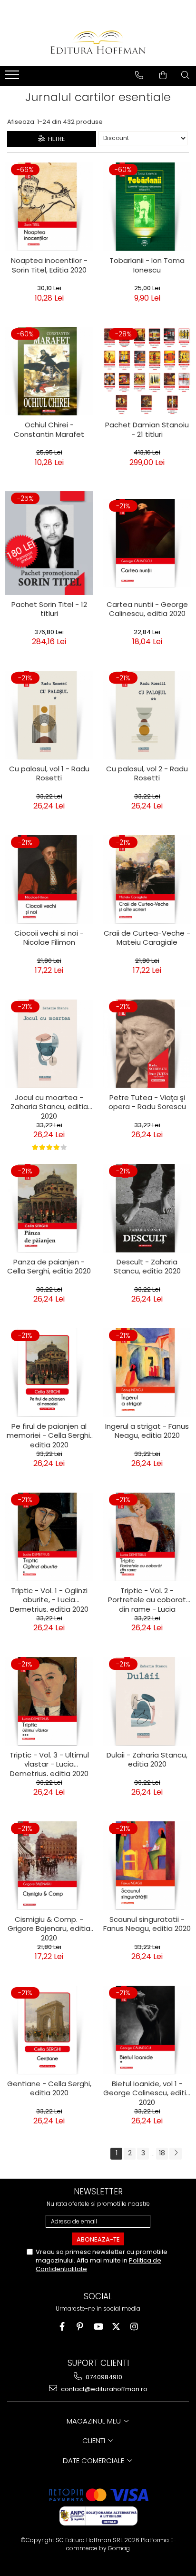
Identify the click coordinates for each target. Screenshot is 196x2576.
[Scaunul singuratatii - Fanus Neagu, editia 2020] (147, 1866)
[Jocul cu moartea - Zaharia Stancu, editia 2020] (49, 1044)
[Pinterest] (80, 2327)
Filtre (55, 139)
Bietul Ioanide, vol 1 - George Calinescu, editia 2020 (147, 2092)
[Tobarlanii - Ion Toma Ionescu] (147, 207)
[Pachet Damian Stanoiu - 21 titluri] (147, 371)
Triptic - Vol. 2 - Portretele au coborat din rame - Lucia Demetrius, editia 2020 (147, 1599)
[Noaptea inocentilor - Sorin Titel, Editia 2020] (49, 207)
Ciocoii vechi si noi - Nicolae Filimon (49, 938)
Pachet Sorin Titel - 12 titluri (49, 609)
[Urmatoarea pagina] (176, 2154)
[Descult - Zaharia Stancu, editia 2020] (147, 1208)
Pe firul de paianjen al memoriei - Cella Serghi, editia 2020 (49, 1434)
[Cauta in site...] (185, 75)
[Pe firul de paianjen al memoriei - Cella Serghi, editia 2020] (49, 1373)
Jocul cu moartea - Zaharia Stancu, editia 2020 (49, 1106)
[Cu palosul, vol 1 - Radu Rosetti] (49, 715)
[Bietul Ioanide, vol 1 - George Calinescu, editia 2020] (147, 2030)
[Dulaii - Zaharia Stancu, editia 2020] (147, 1701)
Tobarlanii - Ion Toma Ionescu (147, 265)
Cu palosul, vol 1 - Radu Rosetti (49, 774)
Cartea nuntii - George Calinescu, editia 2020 (147, 609)
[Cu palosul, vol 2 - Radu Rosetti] (147, 715)
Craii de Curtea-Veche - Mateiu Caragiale (147, 938)
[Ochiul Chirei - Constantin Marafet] (49, 371)
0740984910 (103, 2377)
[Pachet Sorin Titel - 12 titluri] (49, 543)
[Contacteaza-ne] (139, 75)
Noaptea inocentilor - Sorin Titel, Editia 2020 (49, 265)
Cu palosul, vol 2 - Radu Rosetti (147, 774)
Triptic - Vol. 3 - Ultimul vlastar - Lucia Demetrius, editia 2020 (49, 1763)
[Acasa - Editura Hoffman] (98, 42)
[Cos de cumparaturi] (163, 75)
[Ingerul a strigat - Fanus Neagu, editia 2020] (147, 1373)
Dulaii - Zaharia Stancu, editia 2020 (147, 1760)
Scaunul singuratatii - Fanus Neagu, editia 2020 (147, 1924)
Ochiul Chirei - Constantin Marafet (49, 430)
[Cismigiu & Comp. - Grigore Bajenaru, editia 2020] (49, 1866)
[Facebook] (62, 2327)
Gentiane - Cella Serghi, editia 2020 (49, 2089)
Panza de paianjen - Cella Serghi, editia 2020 (49, 1267)
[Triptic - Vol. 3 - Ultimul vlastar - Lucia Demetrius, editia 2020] (49, 1701)
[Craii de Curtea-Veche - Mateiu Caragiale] (147, 879)
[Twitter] (116, 2327)
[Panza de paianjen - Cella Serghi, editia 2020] (49, 1208)
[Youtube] (98, 2327)
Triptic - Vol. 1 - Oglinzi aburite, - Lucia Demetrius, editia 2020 (49, 1599)
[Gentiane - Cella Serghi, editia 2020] (49, 2030)
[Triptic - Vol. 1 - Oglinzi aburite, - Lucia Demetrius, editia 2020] (49, 1537)
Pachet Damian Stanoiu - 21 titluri (147, 430)
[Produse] (13, 78)
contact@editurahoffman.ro (103, 2389)
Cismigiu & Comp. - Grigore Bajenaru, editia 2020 (49, 1928)
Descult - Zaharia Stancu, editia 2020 (147, 1267)
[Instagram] (134, 2327)
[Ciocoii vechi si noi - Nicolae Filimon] (49, 879)
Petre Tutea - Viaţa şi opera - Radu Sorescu (147, 1102)
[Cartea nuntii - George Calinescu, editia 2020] (147, 543)
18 (162, 2153)
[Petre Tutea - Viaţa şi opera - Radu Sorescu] (147, 1044)
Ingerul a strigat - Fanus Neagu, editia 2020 (147, 1431)
